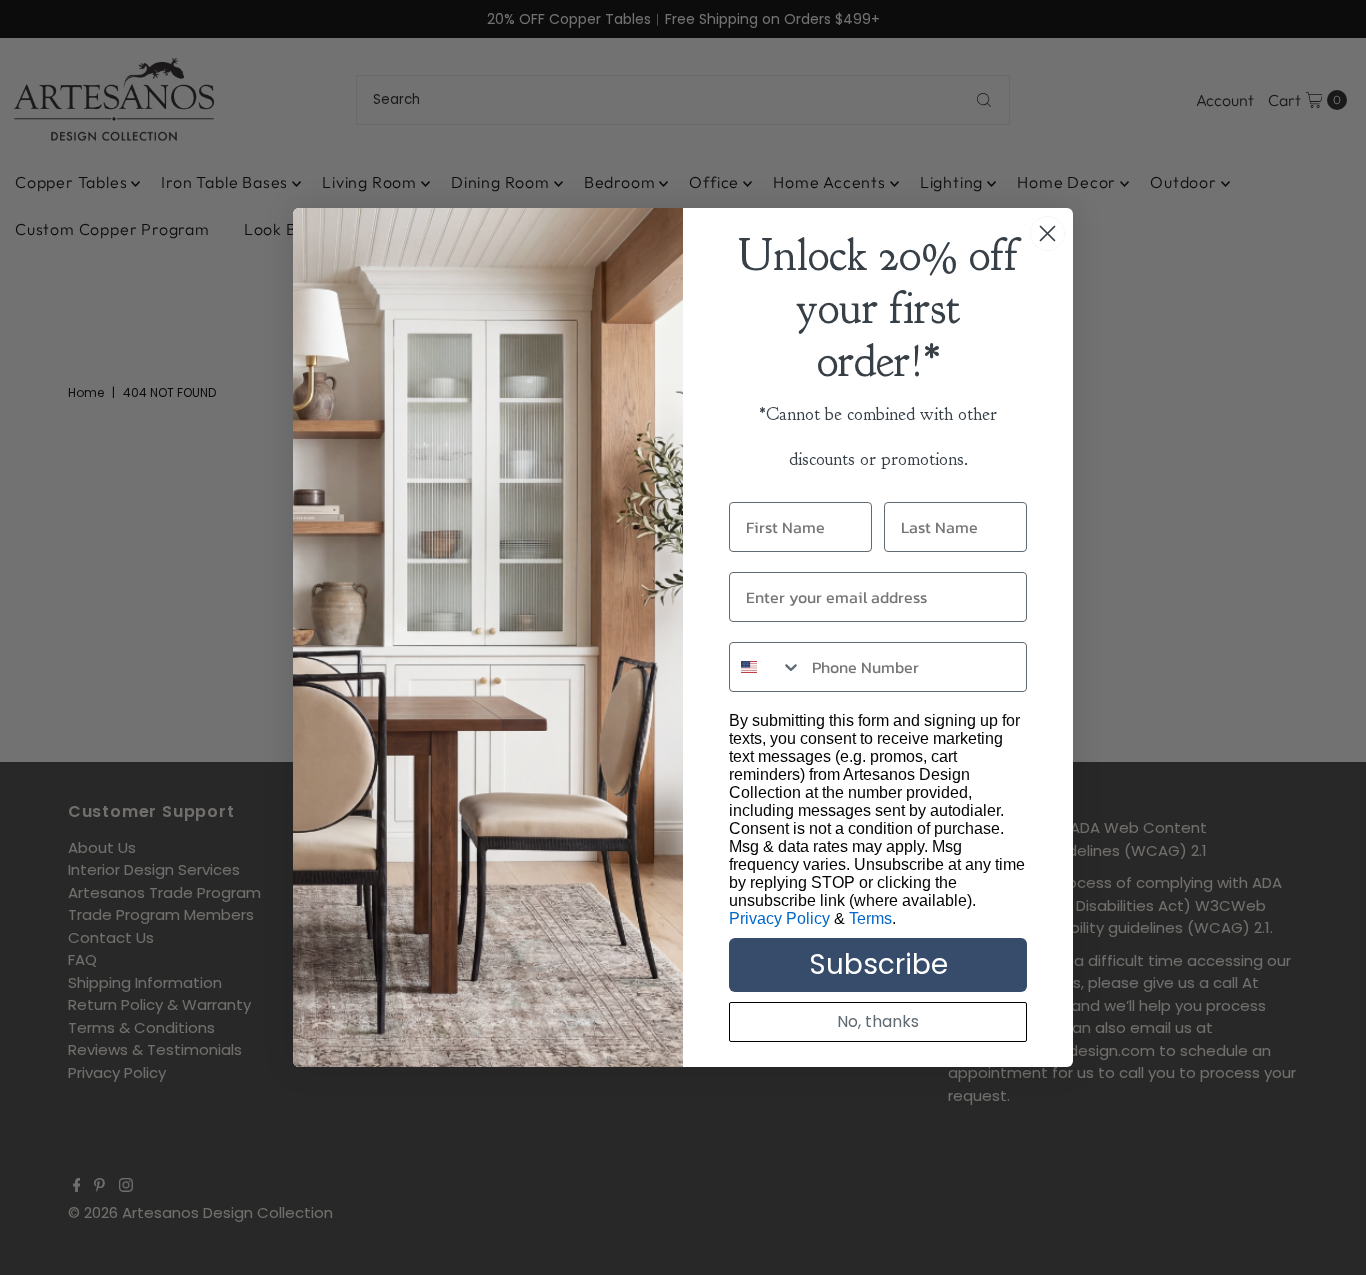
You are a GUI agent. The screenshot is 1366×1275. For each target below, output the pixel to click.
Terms (870, 918)
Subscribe (878, 964)
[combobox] (766, 667)
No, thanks (878, 1021)
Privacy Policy (779, 918)
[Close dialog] (1047, 233)
